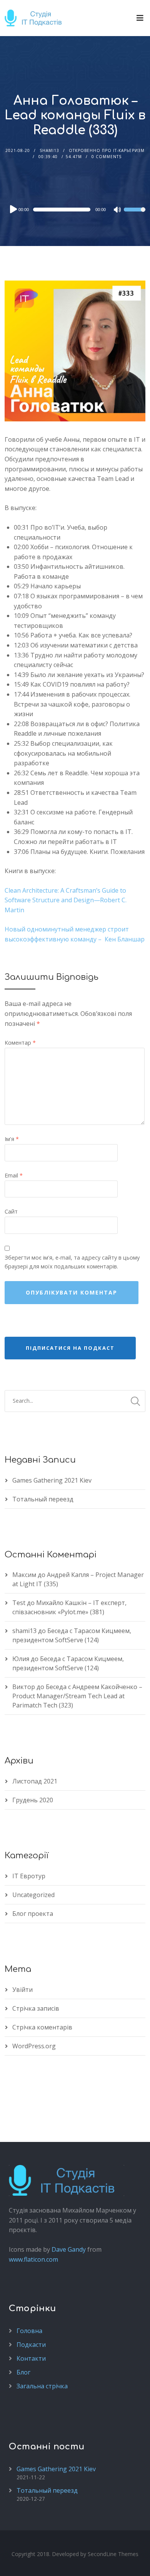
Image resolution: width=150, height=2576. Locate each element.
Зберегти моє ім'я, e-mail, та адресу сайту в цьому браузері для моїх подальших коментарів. (72, 1262)
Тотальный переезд (43, 1499)
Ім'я (12, 1139)
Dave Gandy (69, 2249)
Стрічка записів (36, 2008)
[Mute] (118, 210)
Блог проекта (33, 1914)
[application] (75, 210)
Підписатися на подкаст (70, 1348)
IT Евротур (29, 1876)
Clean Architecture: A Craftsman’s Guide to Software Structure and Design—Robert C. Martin (66, 900)
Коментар (20, 1043)
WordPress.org (34, 2046)
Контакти (31, 2358)
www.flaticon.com (33, 2259)
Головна (29, 2331)
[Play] (13, 209)
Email (14, 1175)
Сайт (11, 1211)
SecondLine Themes (113, 2554)
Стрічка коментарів (42, 2027)
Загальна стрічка (42, 2386)
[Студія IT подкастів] (36, 18)
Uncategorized (33, 1895)
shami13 (49, 150)
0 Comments (107, 157)
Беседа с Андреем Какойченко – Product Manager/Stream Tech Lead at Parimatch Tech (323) (77, 1696)
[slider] (135, 215)
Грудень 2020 (33, 1800)
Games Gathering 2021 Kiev (52, 1480)
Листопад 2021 (35, 1781)
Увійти (22, 1990)
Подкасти (31, 2345)
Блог (23, 2372)
